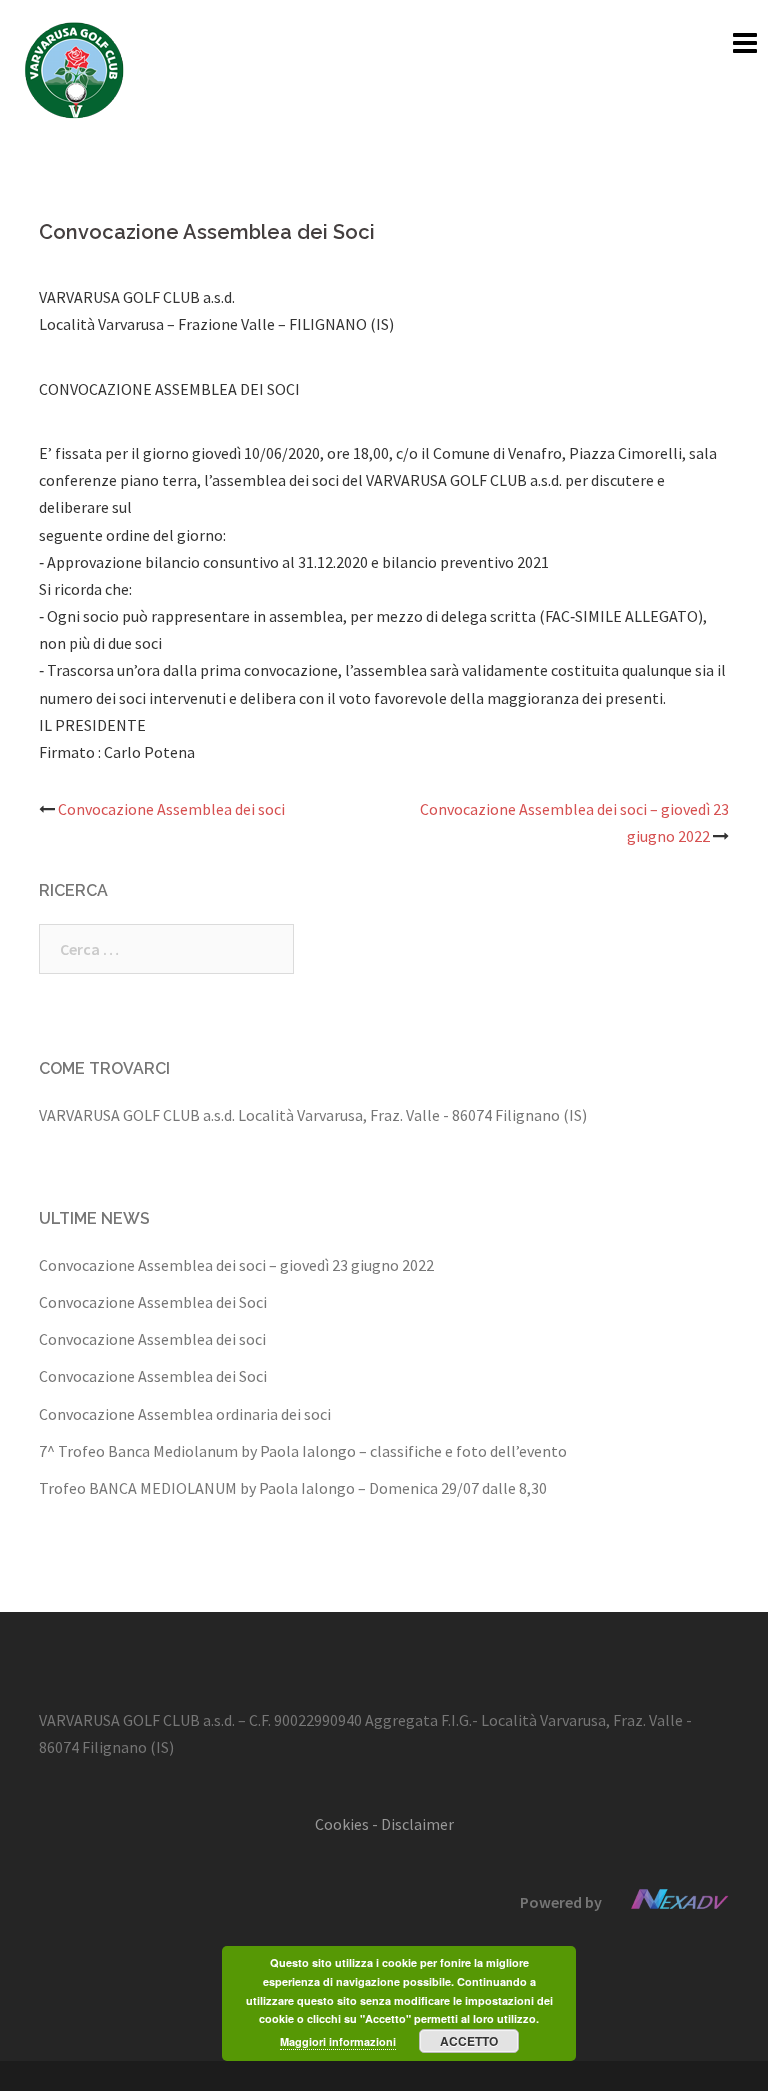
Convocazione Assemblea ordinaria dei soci (185, 1414)
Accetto (469, 2041)
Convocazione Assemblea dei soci (171, 809)
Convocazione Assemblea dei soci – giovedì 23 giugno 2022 (236, 1265)
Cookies (342, 1824)
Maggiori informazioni (338, 2041)
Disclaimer (417, 1824)
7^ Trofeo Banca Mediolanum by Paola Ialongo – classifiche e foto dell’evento (303, 1451)
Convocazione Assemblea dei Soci (153, 1302)
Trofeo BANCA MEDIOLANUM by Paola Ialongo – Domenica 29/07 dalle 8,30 (293, 1488)
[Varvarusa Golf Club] (74, 68)
